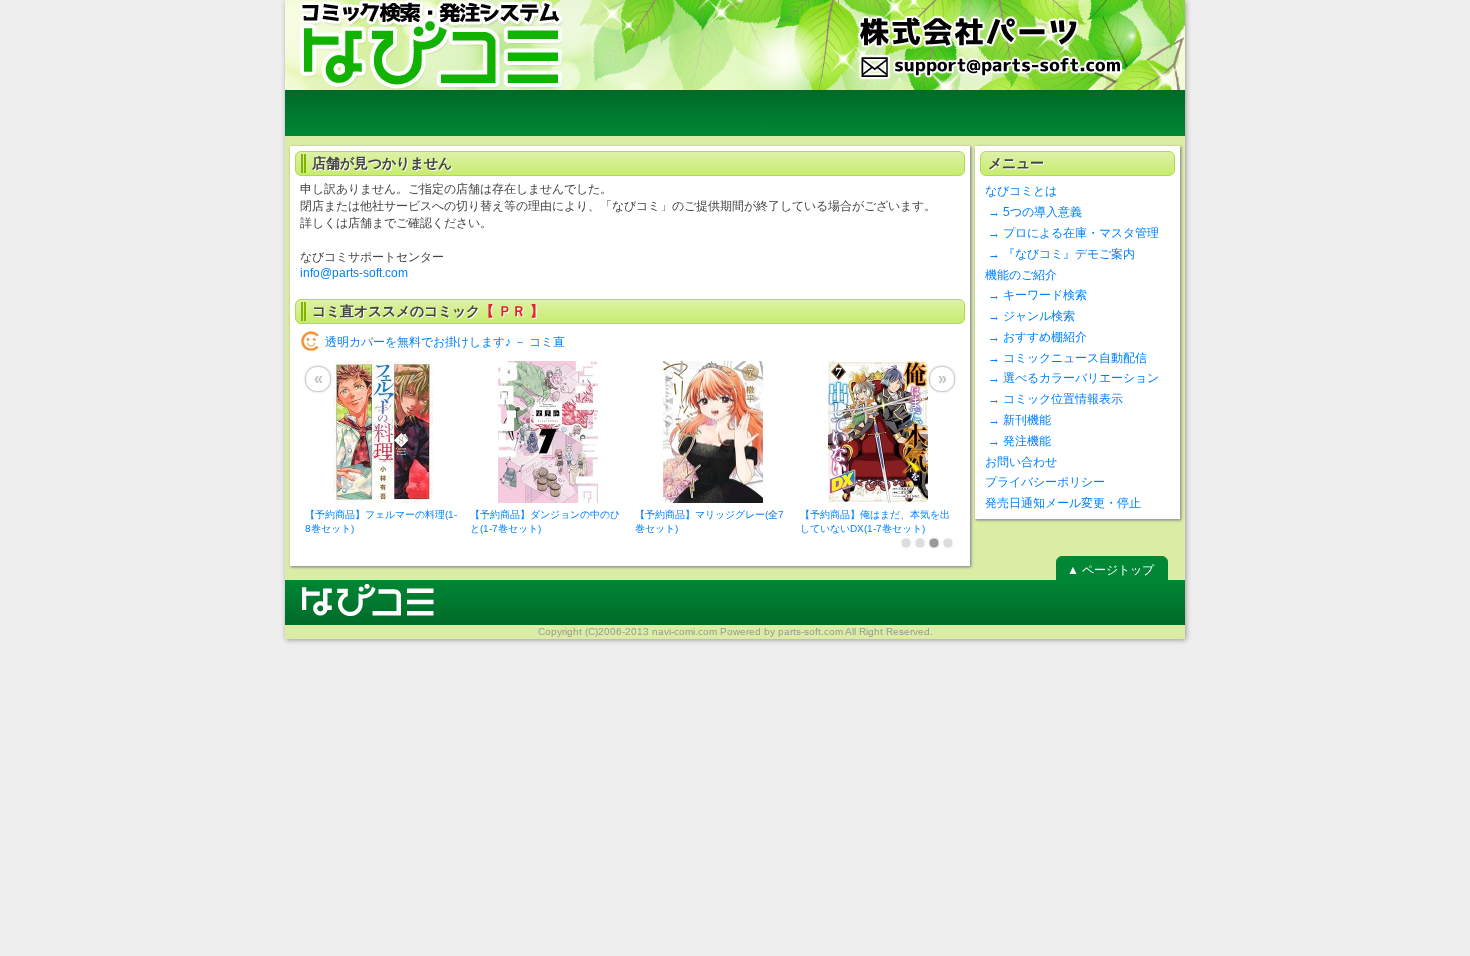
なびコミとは (1021, 191)
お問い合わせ (1021, 462)
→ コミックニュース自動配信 (1066, 358)
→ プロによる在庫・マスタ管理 (1072, 233)
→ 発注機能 (1018, 441)
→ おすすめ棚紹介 (1036, 337)
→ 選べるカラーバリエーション (1072, 378)
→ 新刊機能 (1018, 420)
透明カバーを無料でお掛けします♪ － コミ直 (445, 342)
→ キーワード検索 (1036, 295)
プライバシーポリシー (1045, 482)
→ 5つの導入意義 (1033, 212)
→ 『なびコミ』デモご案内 (1060, 254)
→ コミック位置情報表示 (1054, 399)
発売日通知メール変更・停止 (1063, 503)
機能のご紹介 (1021, 275)
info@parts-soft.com (354, 273)
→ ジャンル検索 (1030, 316)
